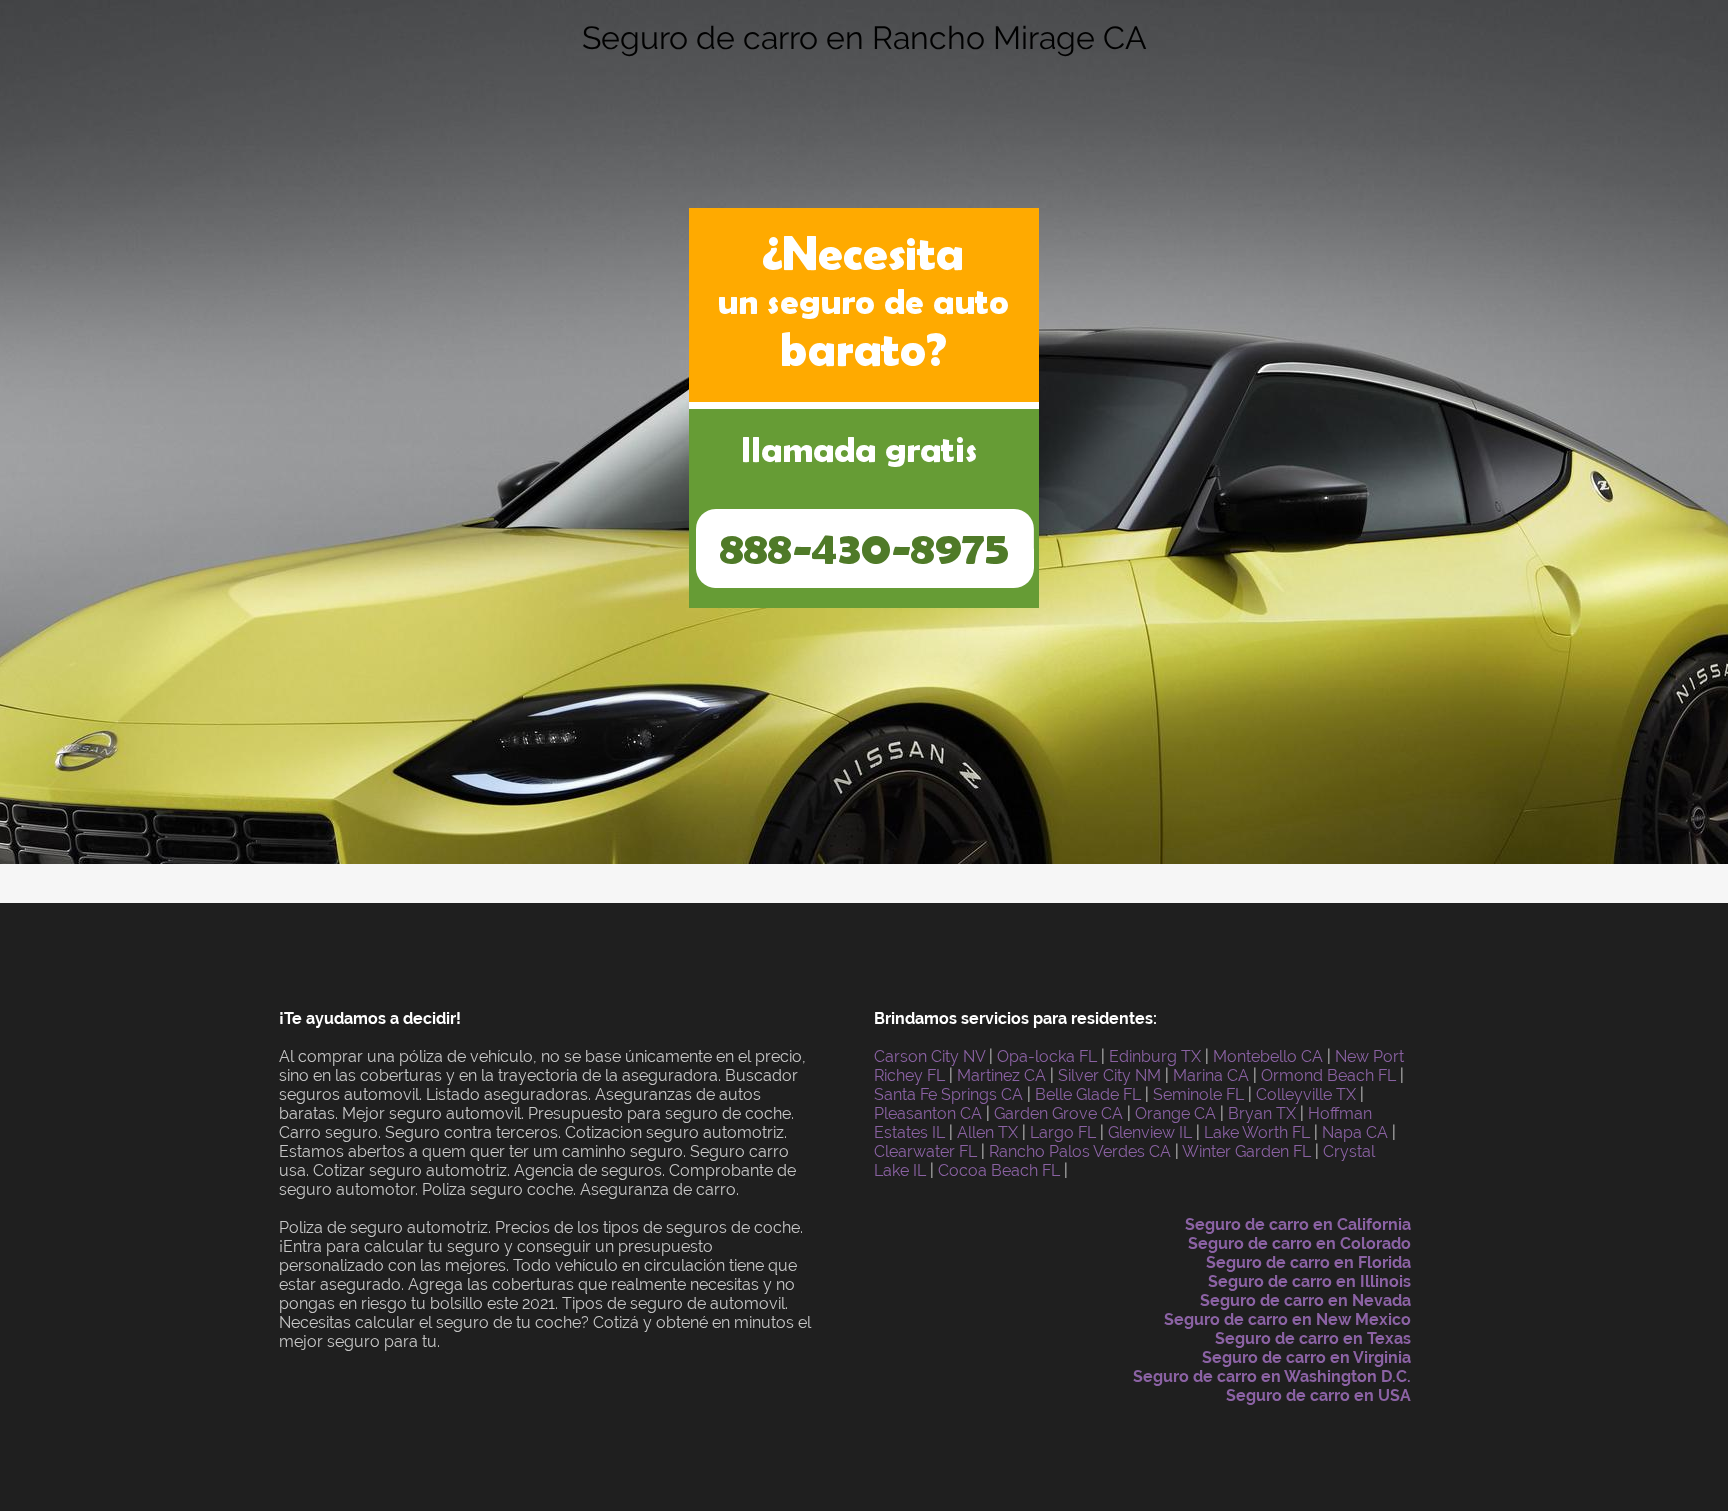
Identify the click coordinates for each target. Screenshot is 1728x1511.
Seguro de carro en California (1298, 1224)
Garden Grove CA (1058, 1113)
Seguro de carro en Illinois (1309, 1281)
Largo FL (1063, 1132)
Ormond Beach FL (1328, 1075)
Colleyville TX (1306, 1094)
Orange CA (1175, 1113)
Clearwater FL (925, 1151)
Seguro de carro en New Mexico (1287, 1319)
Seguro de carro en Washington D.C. (1272, 1376)
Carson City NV (929, 1056)
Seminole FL (1198, 1094)
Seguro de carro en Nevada (1305, 1300)
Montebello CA (1268, 1056)
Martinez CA (1001, 1075)
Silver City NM (1109, 1075)
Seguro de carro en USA (1318, 1395)
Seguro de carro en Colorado (1299, 1243)
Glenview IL (1150, 1132)
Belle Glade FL (1088, 1094)
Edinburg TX (1155, 1056)
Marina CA (1211, 1075)
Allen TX (987, 1132)
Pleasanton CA (928, 1113)
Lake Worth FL (1257, 1132)
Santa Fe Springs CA (948, 1094)
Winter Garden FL (1246, 1151)
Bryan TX (1262, 1113)
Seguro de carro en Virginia (1306, 1357)
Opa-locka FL (1047, 1056)
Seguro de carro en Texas (1313, 1338)
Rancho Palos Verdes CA (1080, 1151)
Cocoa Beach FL (999, 1170)
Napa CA (1355, 1132)
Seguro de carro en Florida (1308, 1262)
